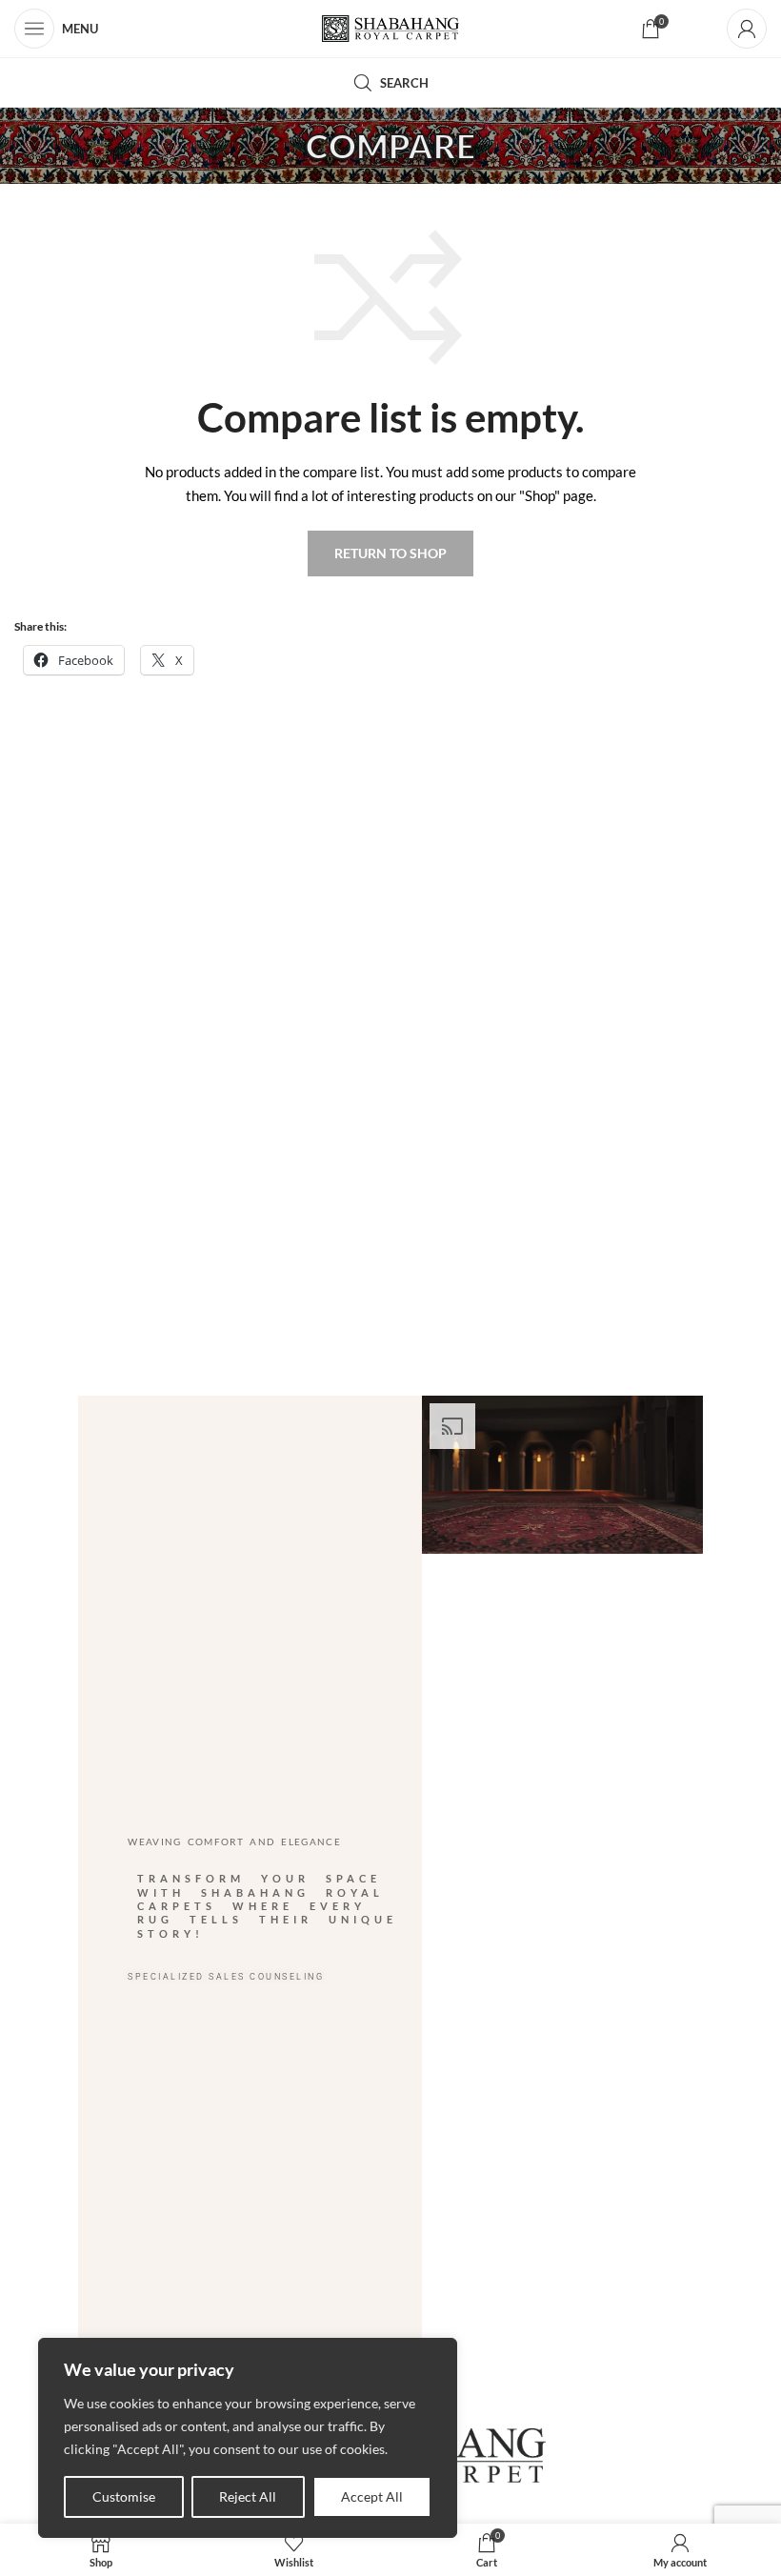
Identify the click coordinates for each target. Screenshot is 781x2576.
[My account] (747, 29)
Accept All (372, 2496)
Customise (124, 2496)
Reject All (248, 2496)
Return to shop (390, 553)
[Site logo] (391, 29)
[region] (248, 2438)
